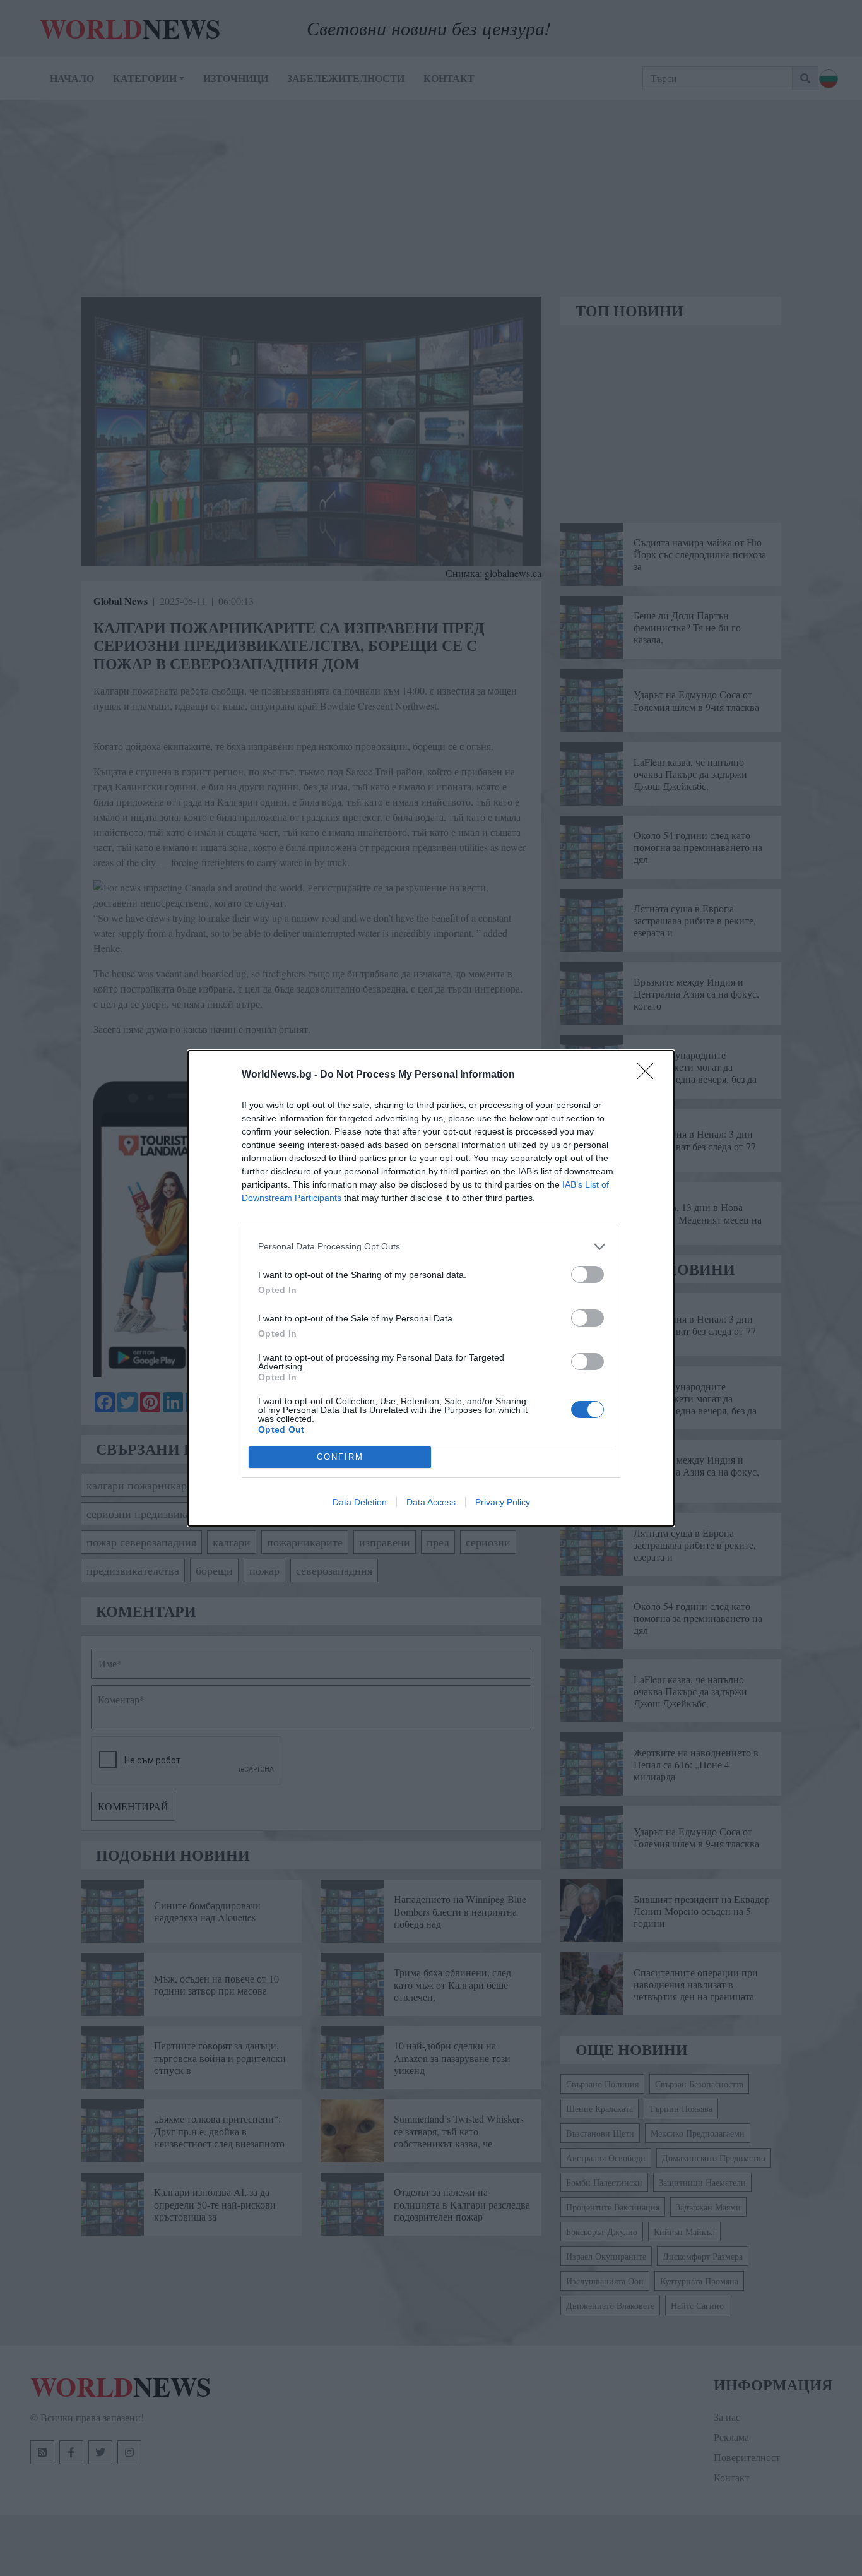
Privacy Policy (503, 1502)
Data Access (431, 1502)
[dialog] (431, 1288)
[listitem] (431, 1247)
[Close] (649, 1075)
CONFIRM (340, 1457)
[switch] (587, 1274)
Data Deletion (360, 1502)
